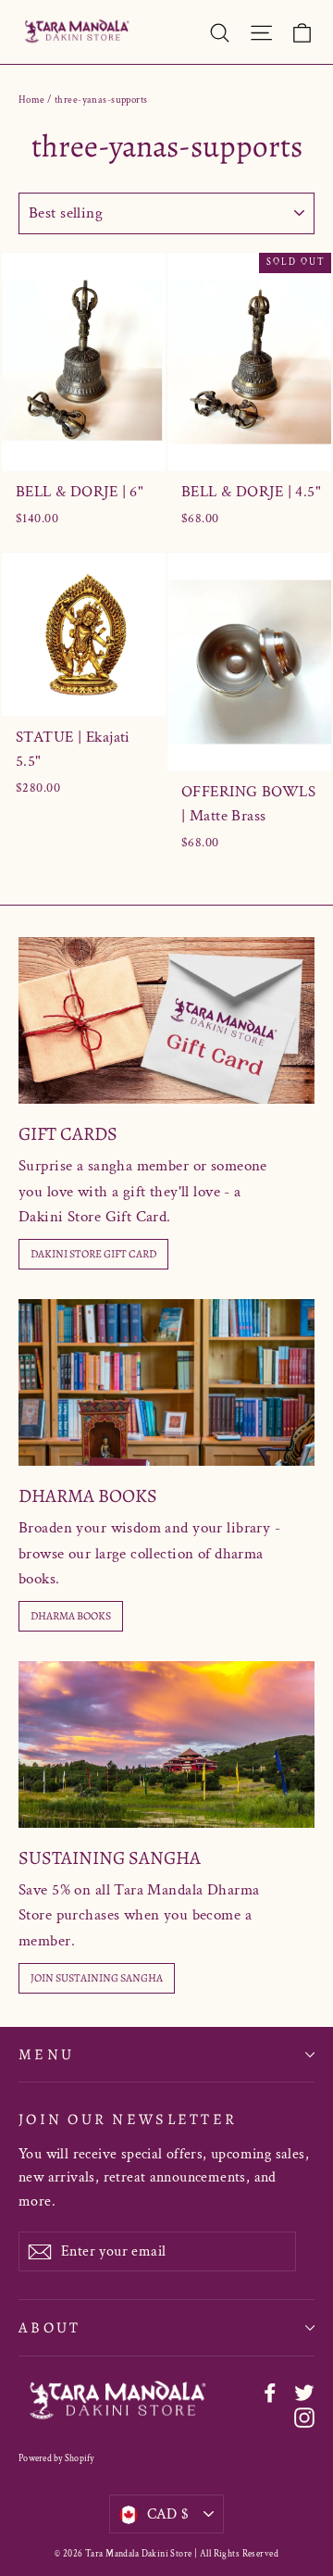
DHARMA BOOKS (71, 1616)
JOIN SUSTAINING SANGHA (97, 1978)
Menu (46, 2054)
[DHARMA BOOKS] (166, 1382)
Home (32, 100)
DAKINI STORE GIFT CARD (93, 1254)
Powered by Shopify (56, 2459)
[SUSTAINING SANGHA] (166, 1744)
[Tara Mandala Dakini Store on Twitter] (304, 2391)
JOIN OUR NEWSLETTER (128, 2119)
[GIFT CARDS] (166, 1020)
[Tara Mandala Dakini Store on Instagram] (304, 2416)
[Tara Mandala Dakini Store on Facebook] (270, 2391)
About (49, 2327)
